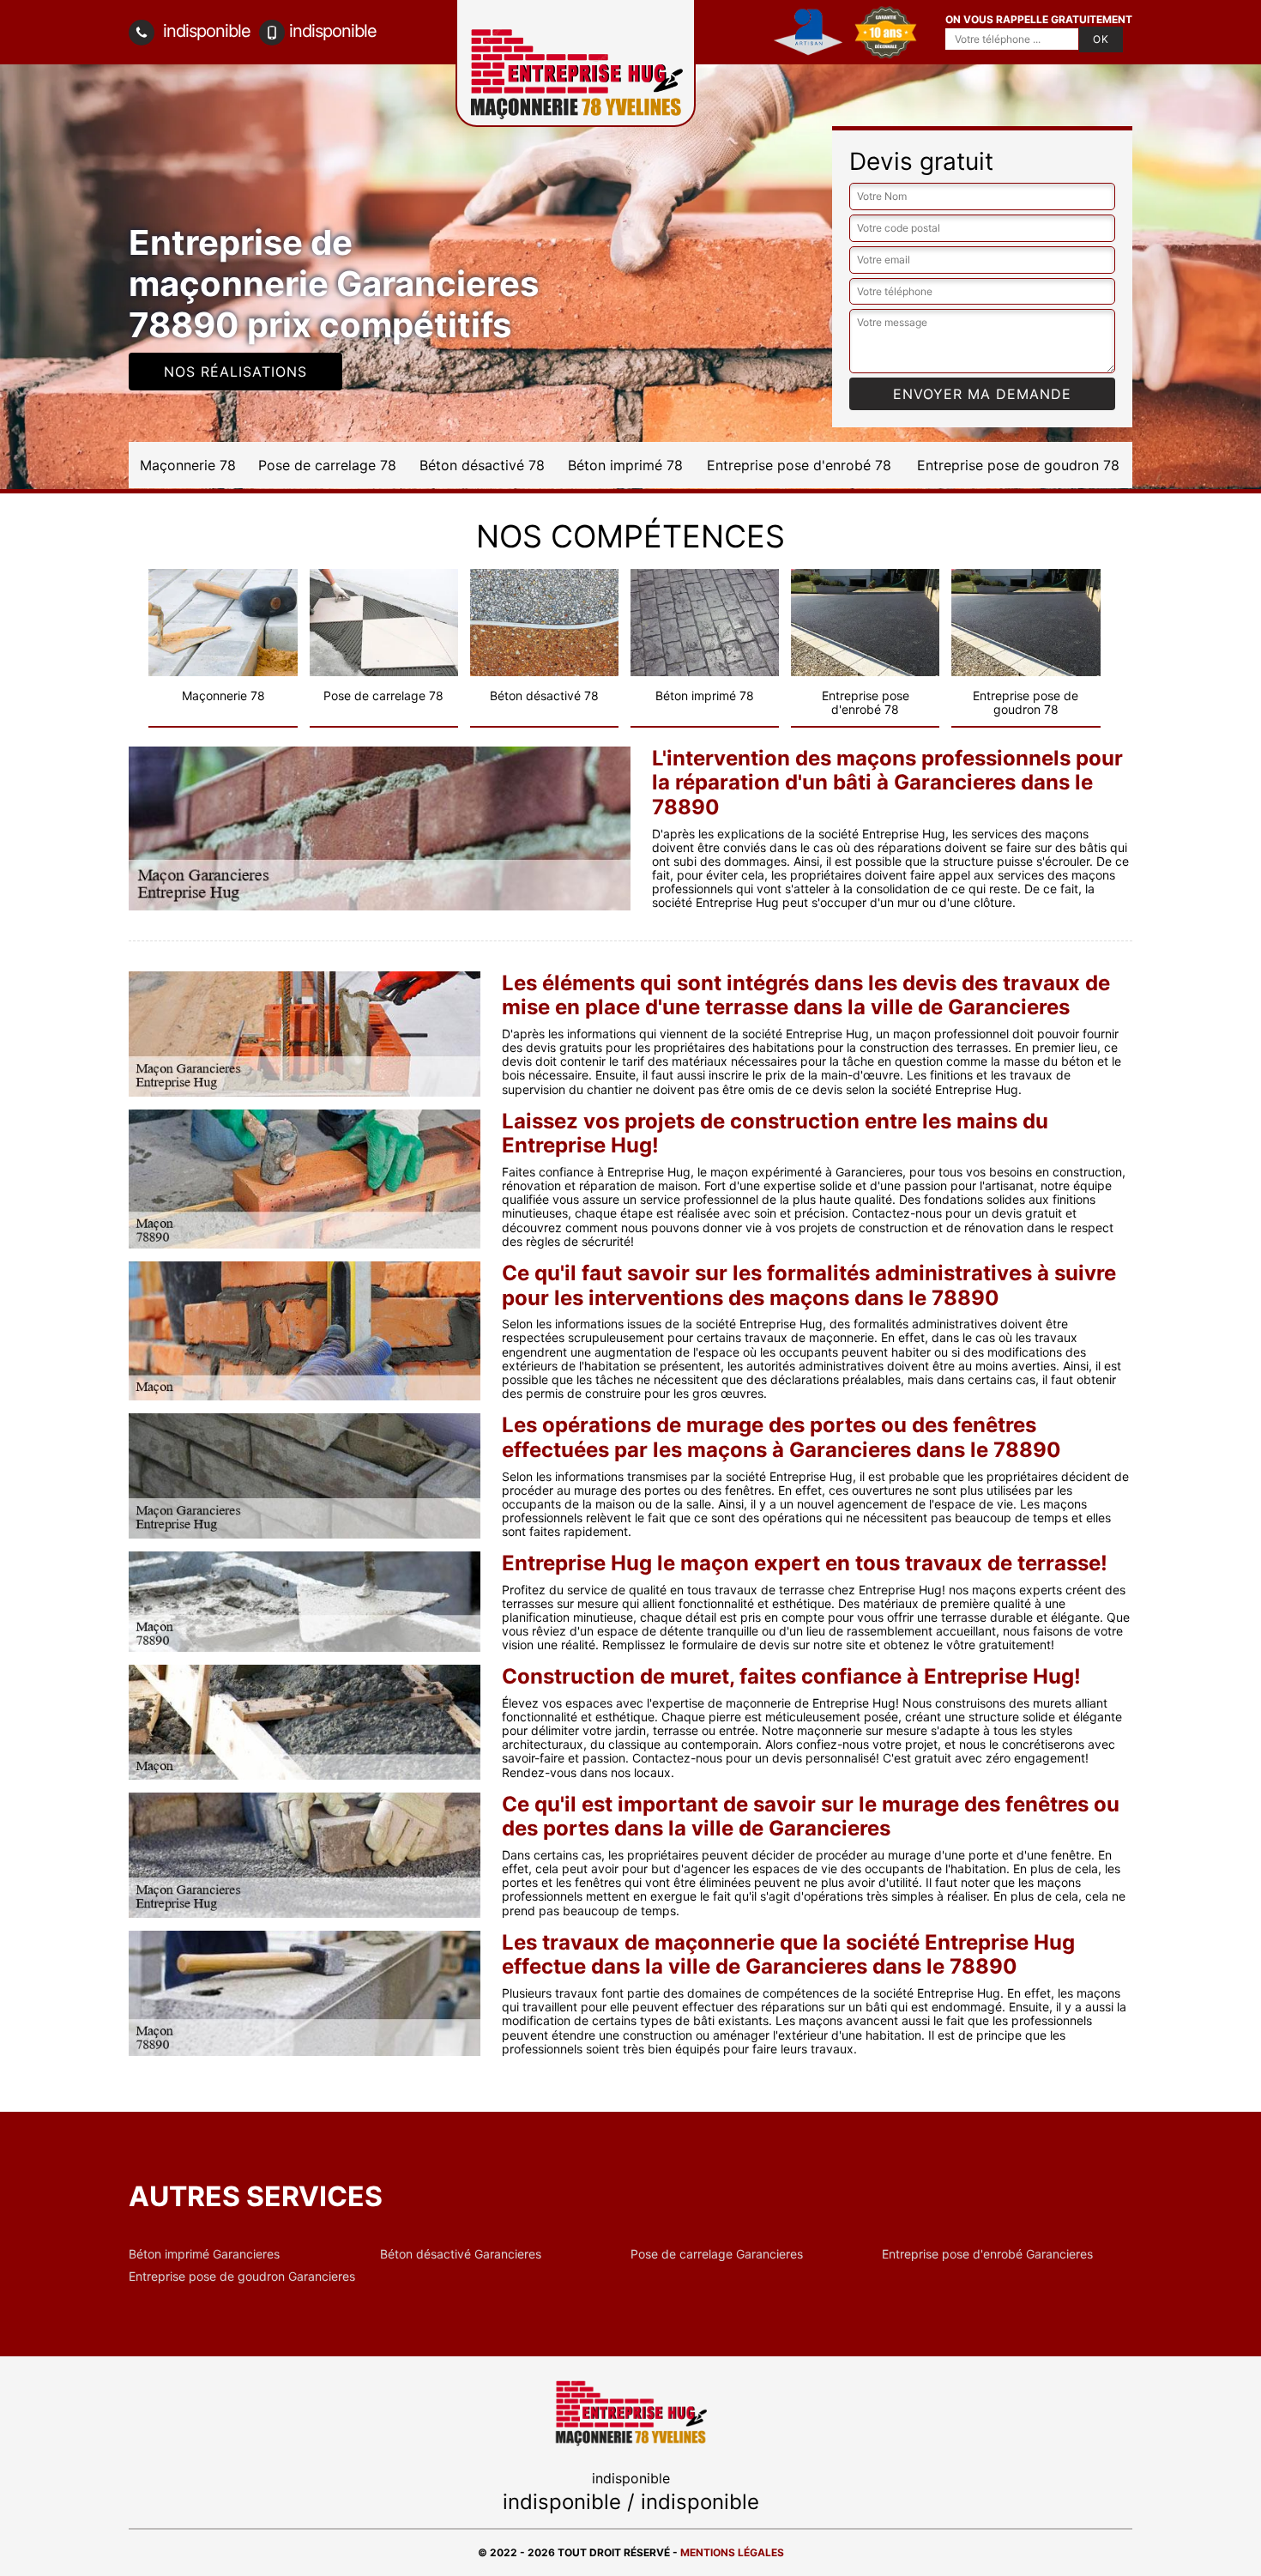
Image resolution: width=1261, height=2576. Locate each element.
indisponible (205, 31)
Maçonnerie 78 (188, 465)
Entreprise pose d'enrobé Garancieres (987, 2254)
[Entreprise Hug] (630, 2412)
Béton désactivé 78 (482, 465)
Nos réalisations (235, 372)
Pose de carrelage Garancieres (717, 2254)
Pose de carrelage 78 (327, 465)
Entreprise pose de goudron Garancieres (242, 2277)
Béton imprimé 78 (625, 465)
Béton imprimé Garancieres (204, 2254)
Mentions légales (732, 2552)
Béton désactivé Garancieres (461, 2254)
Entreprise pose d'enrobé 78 (799, 465)
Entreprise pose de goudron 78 (1018, 465)
